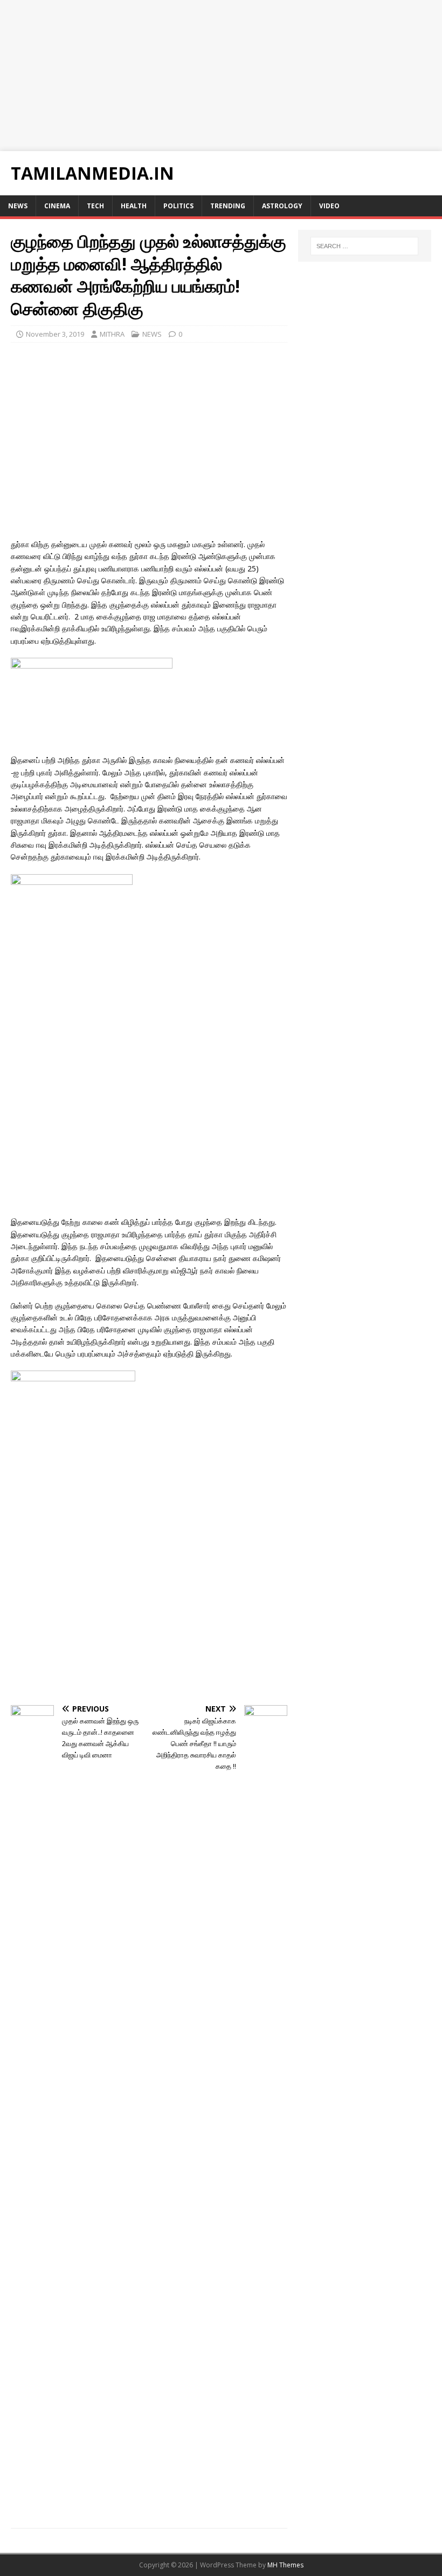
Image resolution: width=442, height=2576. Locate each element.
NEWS (18, 206)
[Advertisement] (221, 76)
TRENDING (228, 206)
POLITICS (178, 206)
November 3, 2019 (55, 334)
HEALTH (134, 206)
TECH (95, 206)
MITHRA (112, 334)
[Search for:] (364, 246)
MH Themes (285, 2565)
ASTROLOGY (282, 206)
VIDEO (329, 206)
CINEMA (57, 206)
